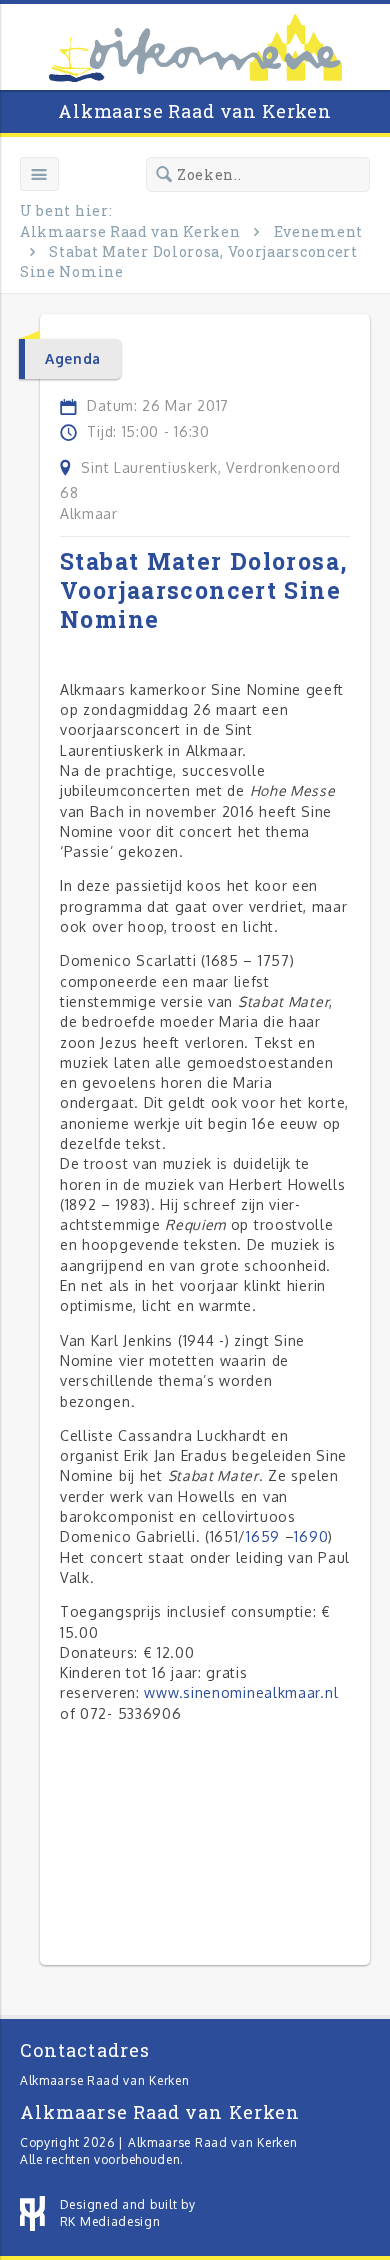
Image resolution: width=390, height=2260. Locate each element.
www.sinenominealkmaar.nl (241, 1692)
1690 (311, 1536)
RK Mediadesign (110, 2221)
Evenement (318, 231)
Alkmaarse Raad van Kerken (195, 111)
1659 (263, 1536)
